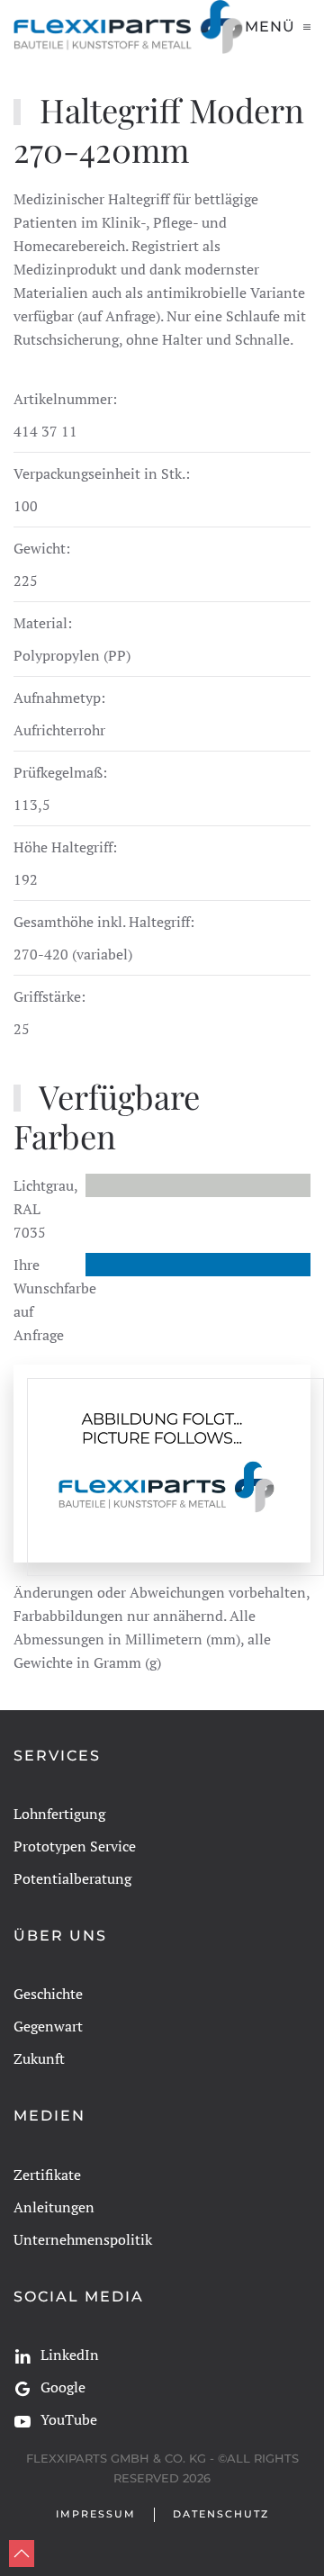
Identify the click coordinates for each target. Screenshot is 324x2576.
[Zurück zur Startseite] (129, 27)
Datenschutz (221, 2514)
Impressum (96, 2514)
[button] (278, 27)
